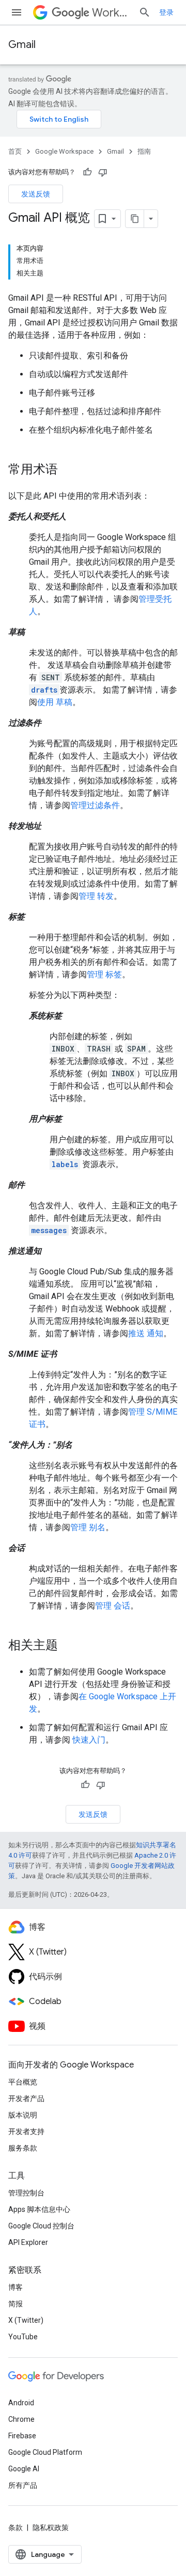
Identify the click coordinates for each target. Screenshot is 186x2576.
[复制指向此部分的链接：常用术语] (68, 470)
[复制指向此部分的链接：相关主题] (68, 1646)
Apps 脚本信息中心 (39, 2209)
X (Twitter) (26, 2320)
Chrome (21, 2419)
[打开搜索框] (145, 12)
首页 (15, 151)
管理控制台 (26, 2193)
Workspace (111, 13)
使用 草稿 (55, 702)
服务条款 (23, 2148)
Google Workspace (64, 151)
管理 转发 (96, 896)
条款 (16, 2528)
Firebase (22, 2436)
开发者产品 (26, 2098)
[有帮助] (87, 172)
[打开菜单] (17, 12)
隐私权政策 (51, 2528)
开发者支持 (26, 2131)
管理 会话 (113, 1606)
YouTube (23, 2337)
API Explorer (28, 2242)
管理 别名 (88, 1527)
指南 (144, 151)
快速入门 (89, 1740)
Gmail (22, 45)
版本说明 (23, 2115)
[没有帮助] (103, 172)
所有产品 (23, 2485)
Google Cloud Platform (45, 2452)
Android (21, 2403)
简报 (16, 2304)
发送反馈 (36, 194)
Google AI (24, 2469)
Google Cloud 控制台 (41, 2226)
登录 (166, 12)
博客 (16, 2287)
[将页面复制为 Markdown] (135, 219)
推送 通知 (146, 1333)
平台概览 (23, 2082)
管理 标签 (104, 974)
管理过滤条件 (95, 805)
